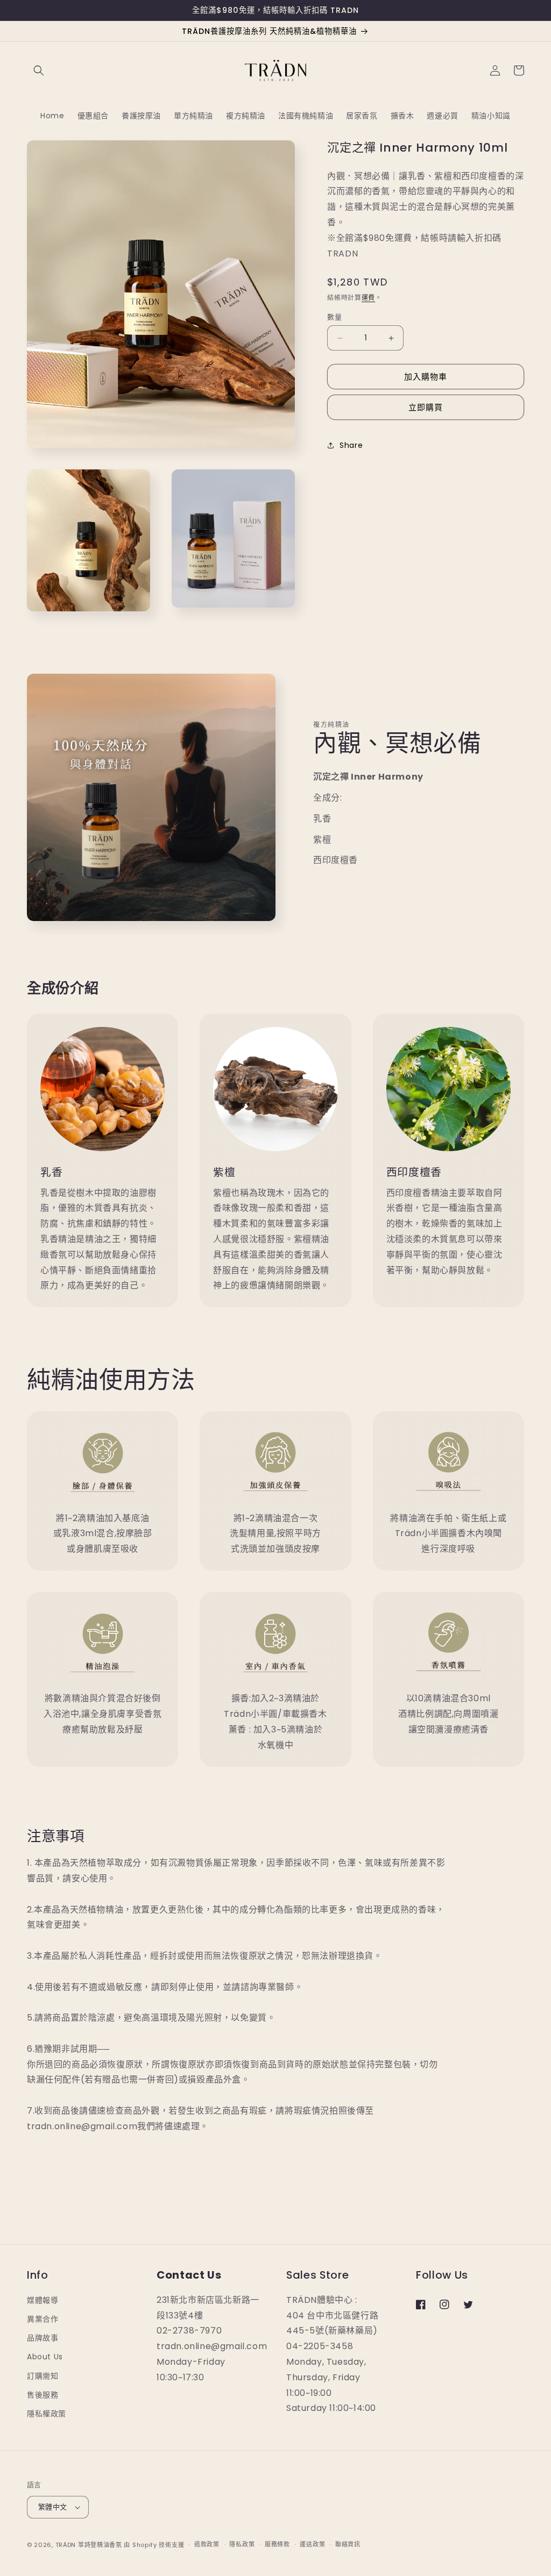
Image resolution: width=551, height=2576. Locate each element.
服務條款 (277, 2544)
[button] (39, 70)
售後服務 (43, 2395)
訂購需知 (43, 2376)
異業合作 (43, 2319)
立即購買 (426, 407)
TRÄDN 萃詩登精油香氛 (89, 2545)
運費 (368, 298)
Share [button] (351, 445)
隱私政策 (242, 2544)
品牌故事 (43, 2338)
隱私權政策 (47, 2414)
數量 (334, 317)
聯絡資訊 (348, 2544)
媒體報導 (43, 2300)
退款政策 (207, 2544)
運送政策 (312, 2544)
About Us (45, 2357)
